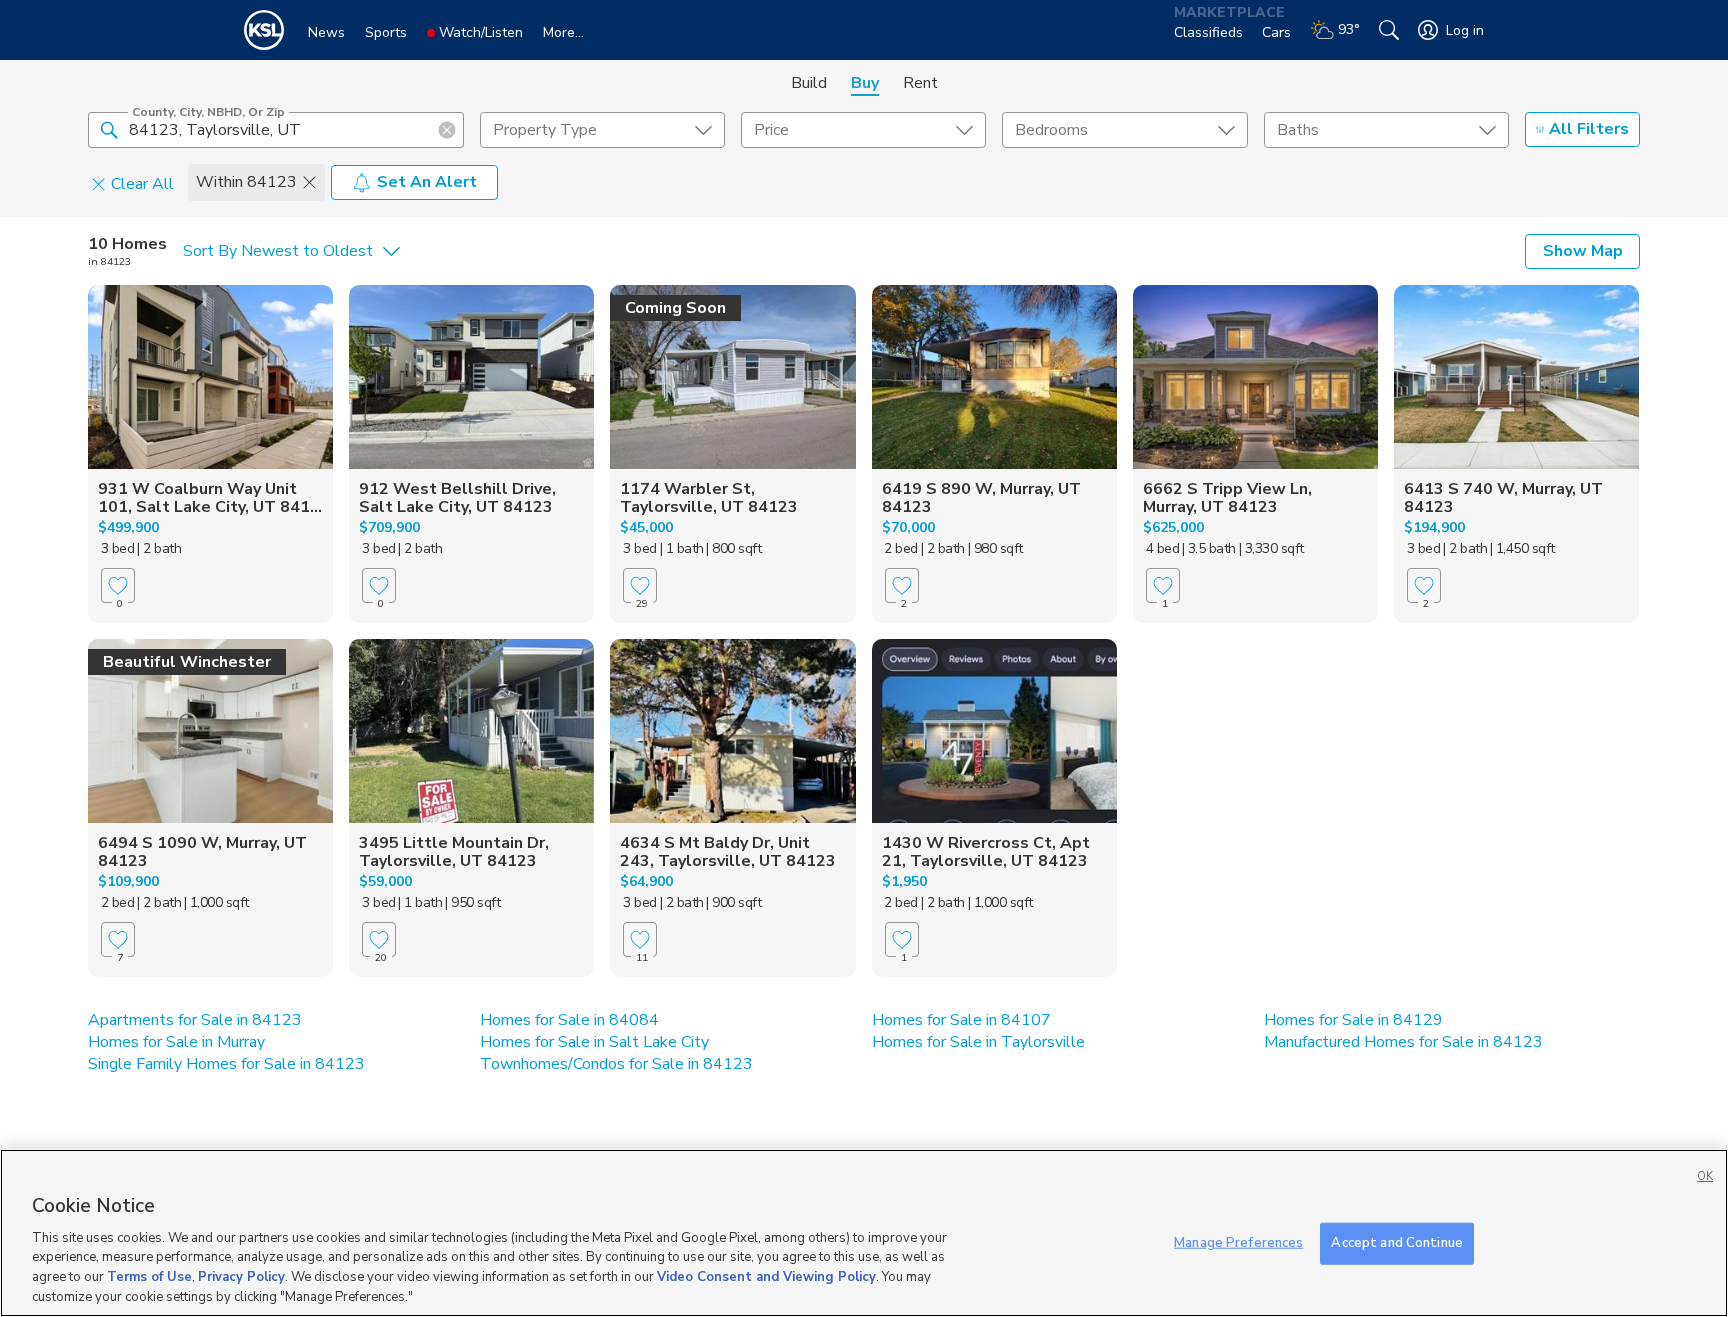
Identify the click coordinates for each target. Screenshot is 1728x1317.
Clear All (142, 183)
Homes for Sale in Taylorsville (978, 1042)
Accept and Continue (1396, 1243)
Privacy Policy (241, 1277)
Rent (920, 83)
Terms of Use (149, 1277)
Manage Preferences (1238, 1243)
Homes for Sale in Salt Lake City (594, 1042)
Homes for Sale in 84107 (961, 1020)
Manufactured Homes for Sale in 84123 (1403, 1042)
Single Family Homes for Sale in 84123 (226, 1064)
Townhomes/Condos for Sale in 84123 (616, 1064)
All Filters (1589, 129)
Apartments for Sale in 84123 (195, 1020)
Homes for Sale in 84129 (1353, 1020)
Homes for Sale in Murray (176, 1042)
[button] (109, 129)
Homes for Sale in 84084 (569, 1020)
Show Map (1583, 251)
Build (809, 83)
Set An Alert (427, 182)
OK (1705, 1176)
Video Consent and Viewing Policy (766, 1277)
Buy (865, 83)
